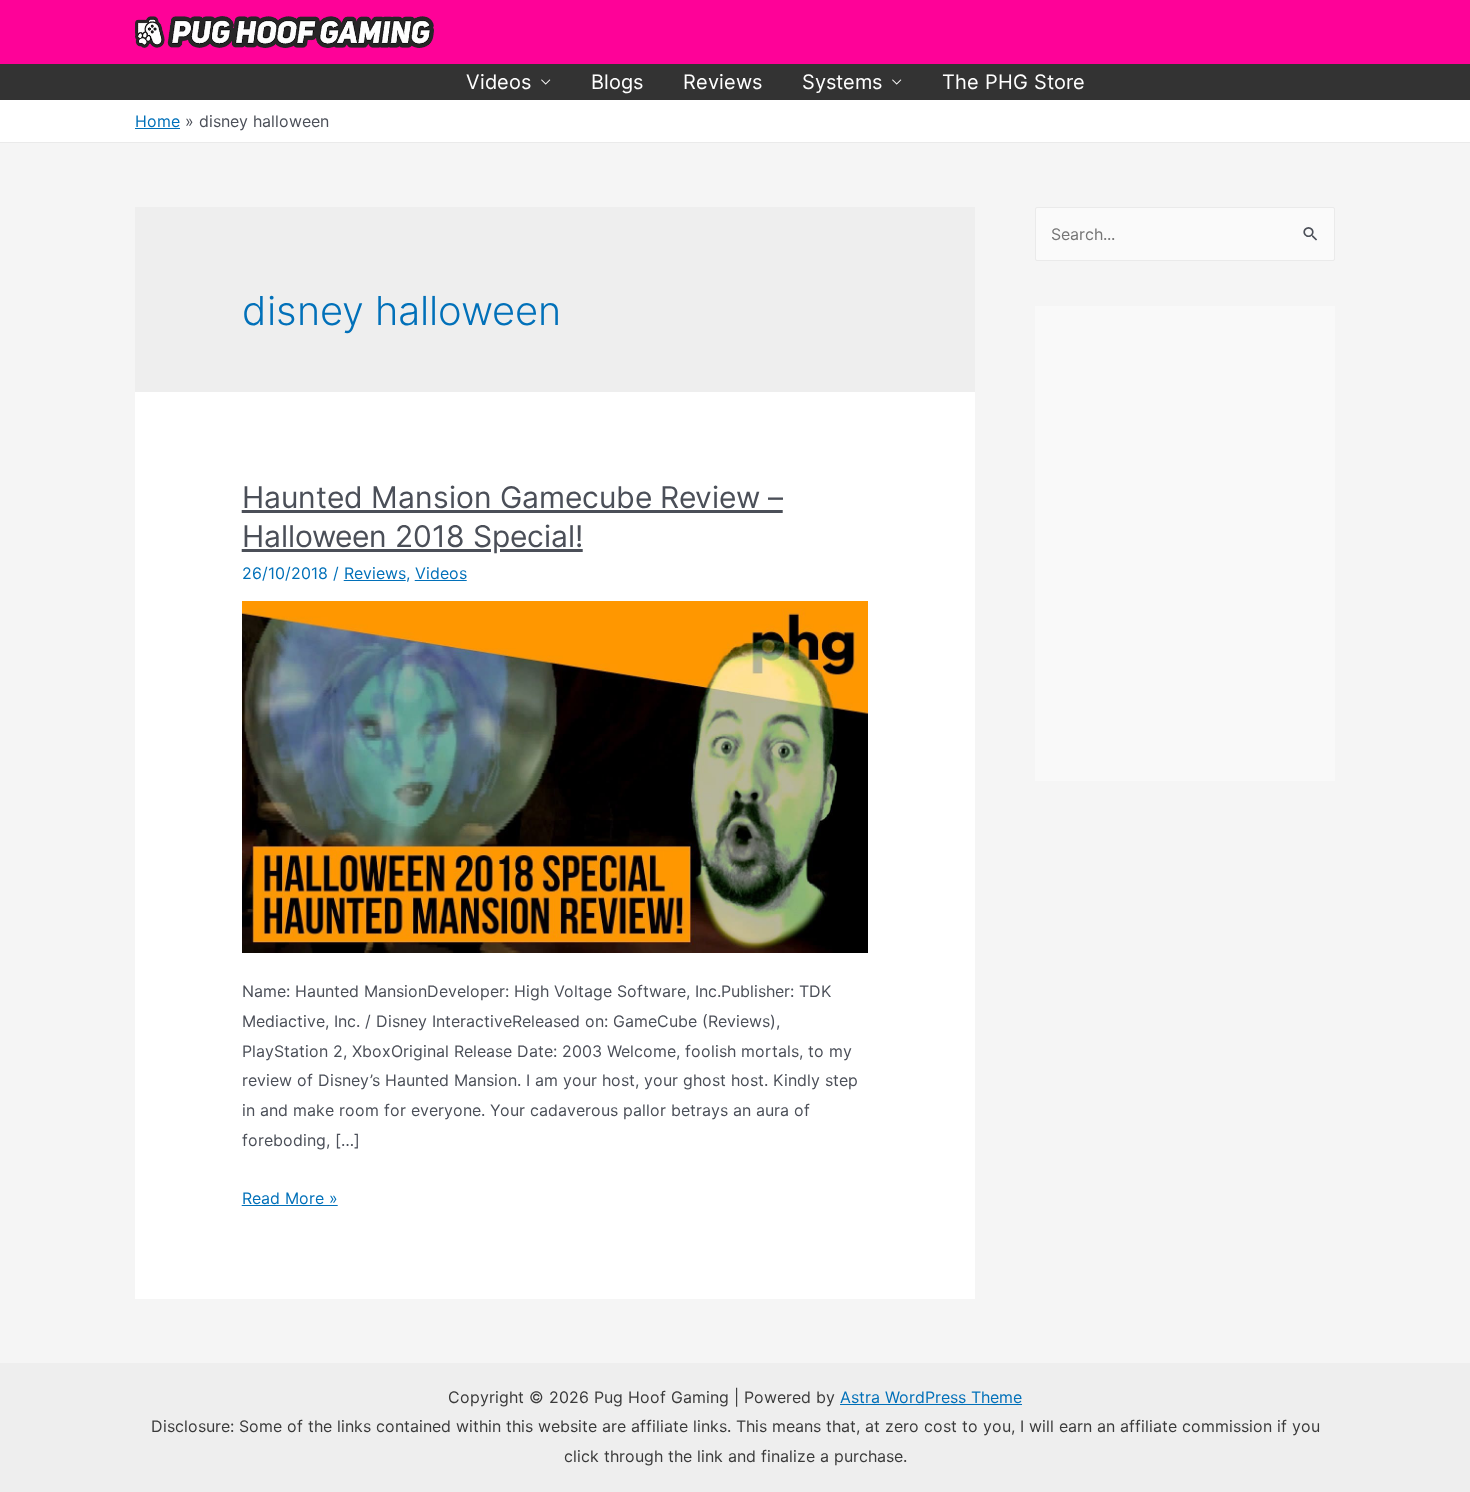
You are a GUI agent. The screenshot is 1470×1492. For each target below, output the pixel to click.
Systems (842, 82)
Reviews (722, 82)
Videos (498, 82)
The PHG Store (1013, 82)
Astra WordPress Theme (931, 1397)
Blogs (617, 82)
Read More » (290, 1198)
